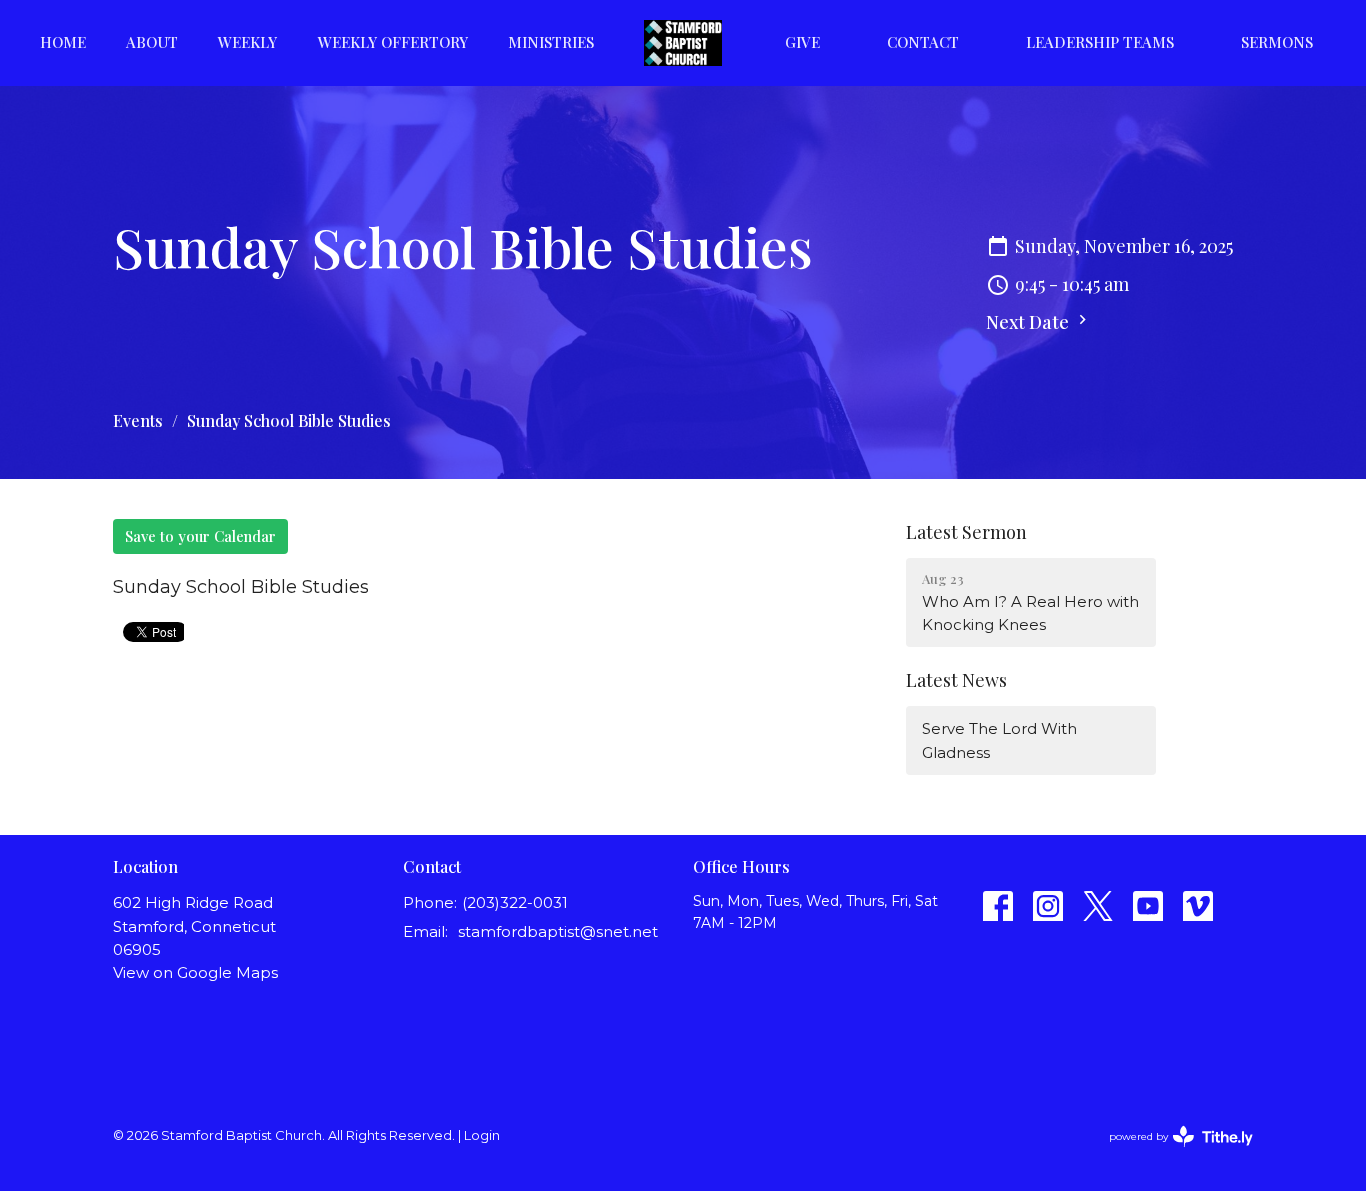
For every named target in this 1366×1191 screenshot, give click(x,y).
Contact (923, 42)
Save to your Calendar (200, 536)
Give (802, 42)
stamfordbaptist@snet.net (558, 931)
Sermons (1277, 42)
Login (482, 1135)
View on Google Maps (195, 972)
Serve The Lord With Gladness (999, 740)
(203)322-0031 (515, 902)
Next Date (1029, 322)
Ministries (551, 42)
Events (138, 420)
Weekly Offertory (393, 42)
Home (63, 42)
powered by (1171, 1153)
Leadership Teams (1100, 42)
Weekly (247, 42)
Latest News (956, 680)
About (152, 42)
